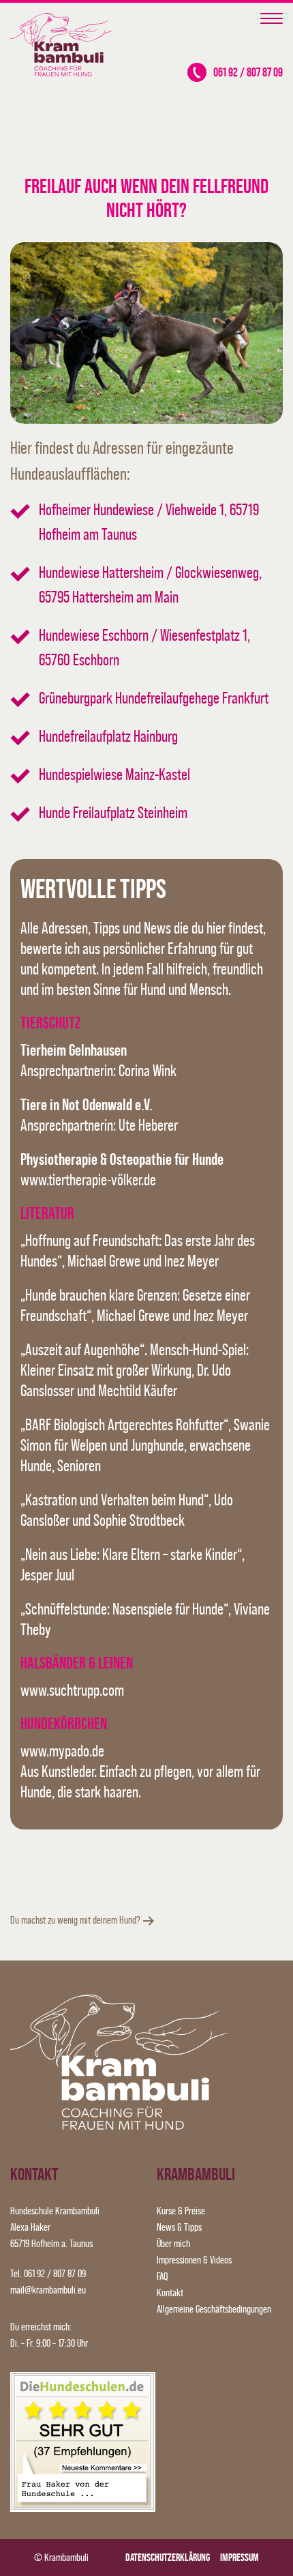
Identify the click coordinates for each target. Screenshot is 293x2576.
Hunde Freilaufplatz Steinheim (113, 812)
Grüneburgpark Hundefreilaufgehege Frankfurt (154, 698)
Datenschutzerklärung (168, 2557)
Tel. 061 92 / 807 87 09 (48, 2273)
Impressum (240, 2557)
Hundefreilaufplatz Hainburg (108, 736)
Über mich (173, 2243)
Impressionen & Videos (194, 2260)
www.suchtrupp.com (72, 1690)
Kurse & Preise (181, 2211)
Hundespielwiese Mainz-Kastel (114, 774)
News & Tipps (179, 2227)
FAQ (162, 2276)
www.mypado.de (62, 1751)
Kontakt (170, 2292)
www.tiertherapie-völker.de (88, 1180)
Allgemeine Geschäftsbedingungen (214, 2309)
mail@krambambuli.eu (48, 2290)
